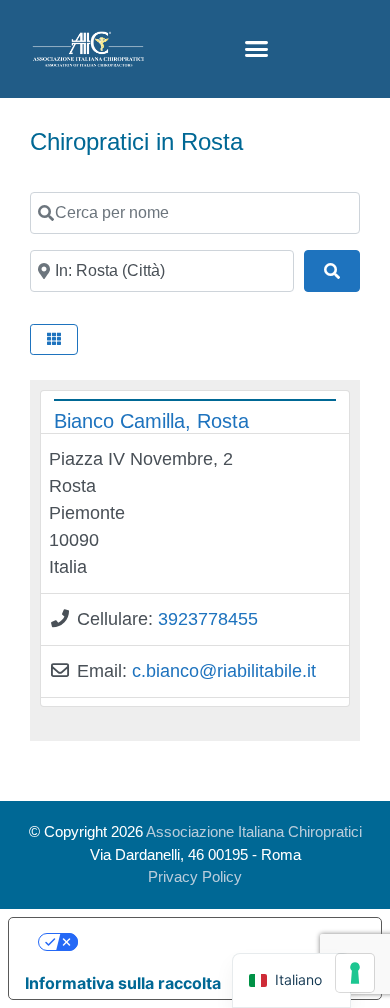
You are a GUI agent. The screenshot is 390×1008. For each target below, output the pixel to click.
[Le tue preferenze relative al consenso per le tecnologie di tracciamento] (355, 973)
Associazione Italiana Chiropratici (254, 831)
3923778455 (208, 619)
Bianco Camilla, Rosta (151, 421)
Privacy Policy (195, 876)
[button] (256, 49)
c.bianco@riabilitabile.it (224, 671)
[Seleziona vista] (54, 339)
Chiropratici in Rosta (136, 141)
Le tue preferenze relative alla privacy (215, 942)
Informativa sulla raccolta (123, 983)
